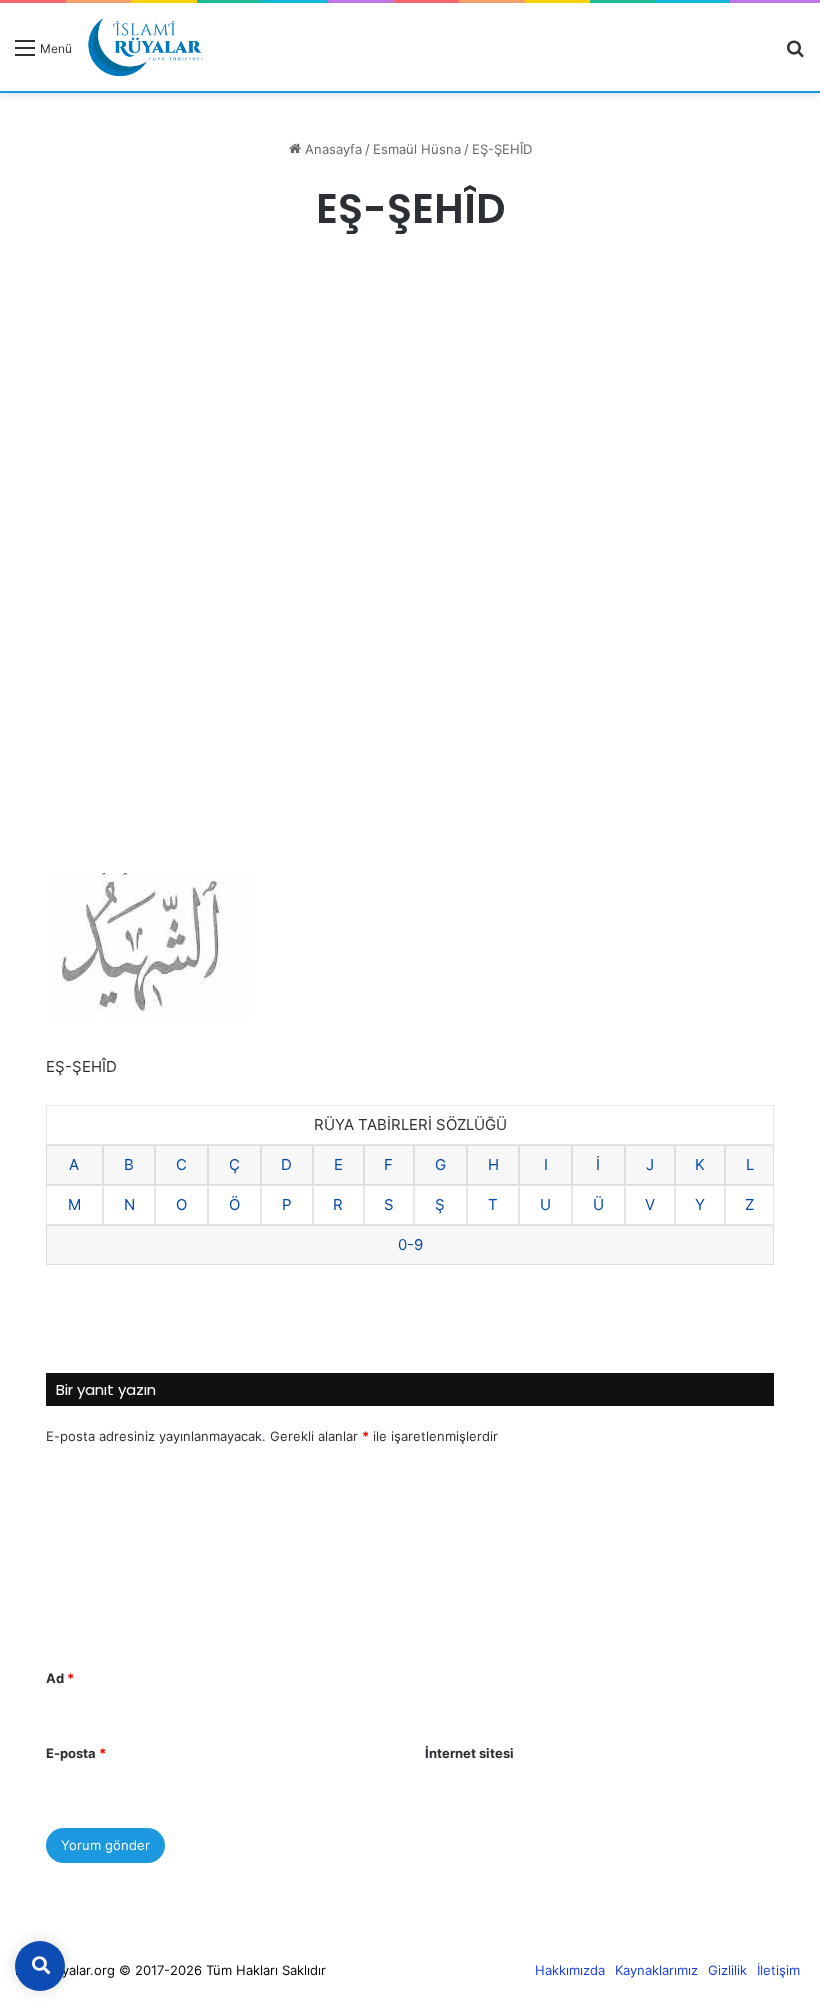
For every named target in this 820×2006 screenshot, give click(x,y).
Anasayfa (331, 149)
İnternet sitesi (469, 1753)
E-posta (76, 1753)
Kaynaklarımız (656, 1970)
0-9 (410, 1244)
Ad (60, 1678)
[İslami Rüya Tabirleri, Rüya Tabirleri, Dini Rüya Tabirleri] (145, 47)
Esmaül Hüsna (417, 149)
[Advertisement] (410, 420)
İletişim (778, 1970)
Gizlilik (727, 1970)
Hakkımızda (570, 1970)
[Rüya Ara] (795, 54)
